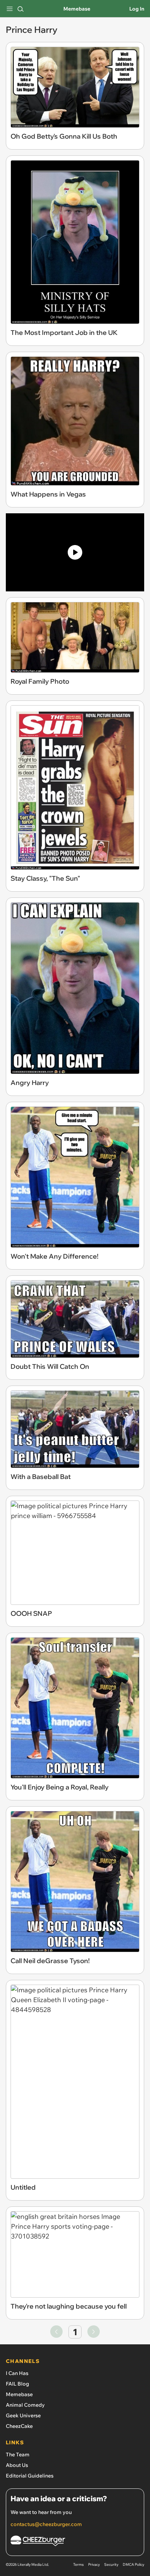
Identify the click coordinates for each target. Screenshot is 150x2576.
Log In (137, 9)
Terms (78, 2565)
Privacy (94, 2565)
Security (111, 2565)
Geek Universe (23, 2415)
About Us (17, 2465)
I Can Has (17, 2373)
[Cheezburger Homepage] (75, 2542)
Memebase (77, 9)
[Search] (20, 9)
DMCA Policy (133, 2565)
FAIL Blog (17, 2384)
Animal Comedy (25, 2405)
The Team (18, 2455)
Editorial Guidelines (30, 2476)
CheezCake (19, 2426)
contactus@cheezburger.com (46, 2524)
